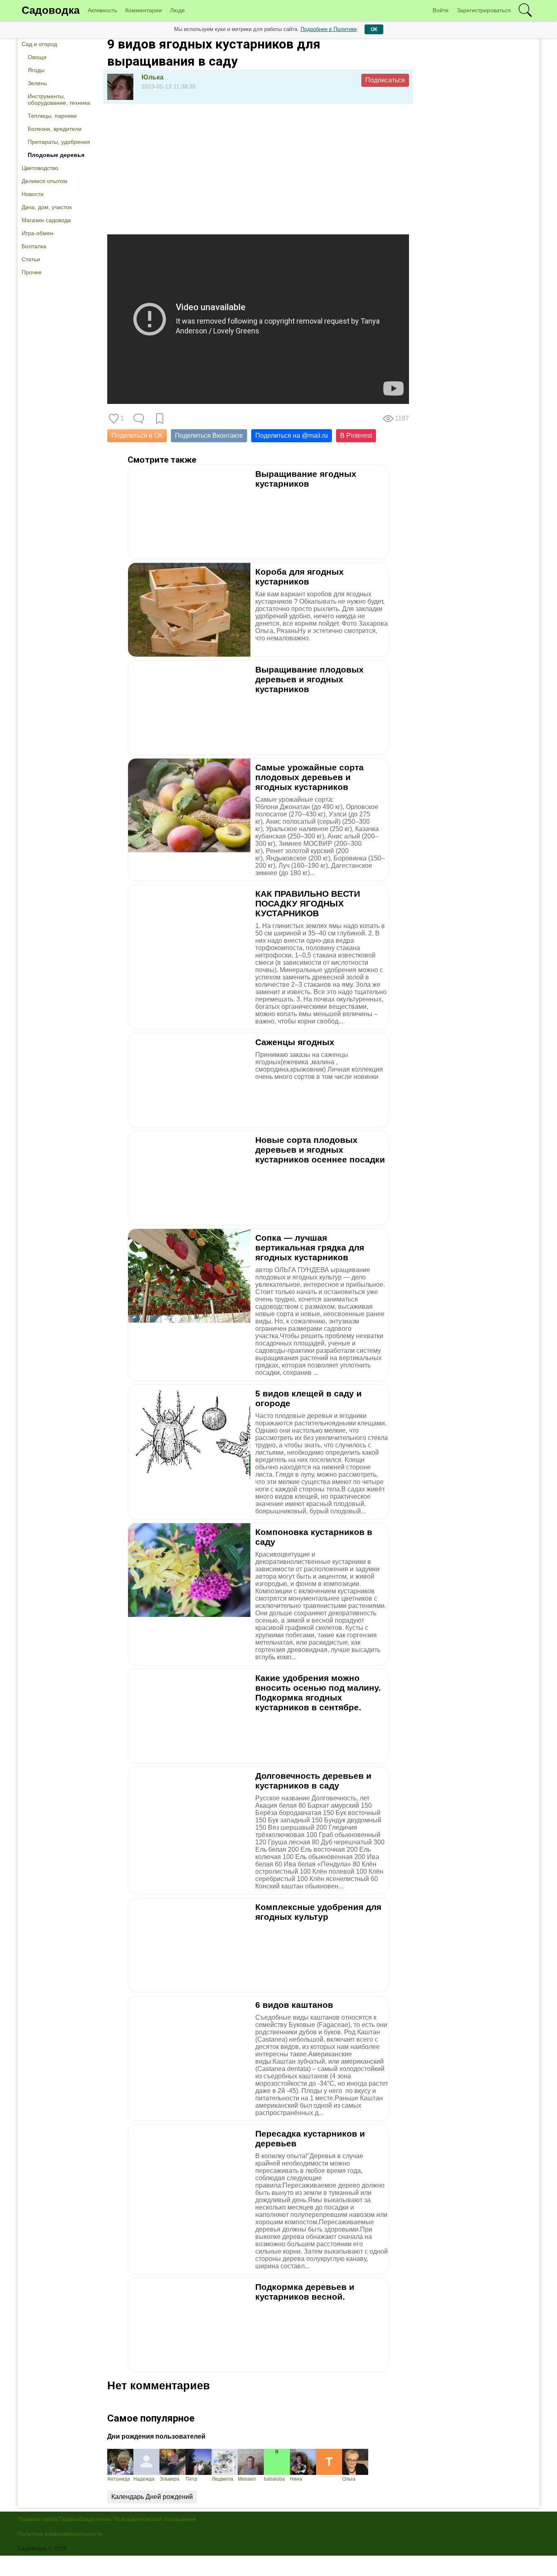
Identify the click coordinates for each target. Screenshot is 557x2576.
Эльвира (169, 2479)
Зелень (37, 83)
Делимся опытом (44, 181)
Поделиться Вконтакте (209, 436)
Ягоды (36, 70)
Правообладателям (85, 2519)
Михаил (247, 2479)
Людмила (222, 2479)
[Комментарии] (139, 419)
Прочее (32, 272)
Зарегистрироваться (484, 10)
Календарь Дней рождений (152, 2497)
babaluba (274, 2479)
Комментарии (144, 10)
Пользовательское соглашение (154, 2519)
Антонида (119, 2479)
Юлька (153, 77)
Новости (33, 194)
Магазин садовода (46, 220)
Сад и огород (39, 44)
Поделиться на (292, 436)
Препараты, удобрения (59, 142)
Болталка (34, 246)
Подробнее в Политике (329, 29)
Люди (177, 10)
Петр (191, 2479)
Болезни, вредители (55, 129)
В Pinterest (356, 436)
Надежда (144, 2479)
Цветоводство (40, 168)
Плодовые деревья (56, 155)
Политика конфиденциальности (60, 2534)
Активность (102, 10)
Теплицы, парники (52, 116)
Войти (441, 10)
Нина (296, 2479)
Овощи (37, 57)
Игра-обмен (38, 233)
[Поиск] (525, 10)
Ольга (349, 2479)
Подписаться (385, 80)
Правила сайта (38, 2519)
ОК (374, 29)
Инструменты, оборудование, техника (59, 99)
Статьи (31, 259)
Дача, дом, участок (47, 207)
